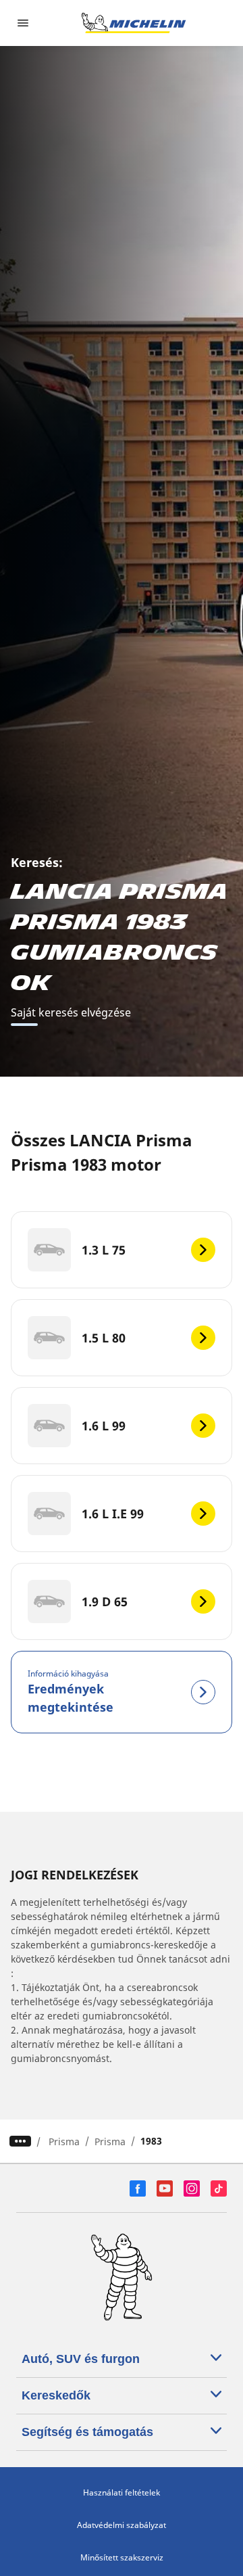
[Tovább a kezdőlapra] (134, 23)
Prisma (64, 2141)
